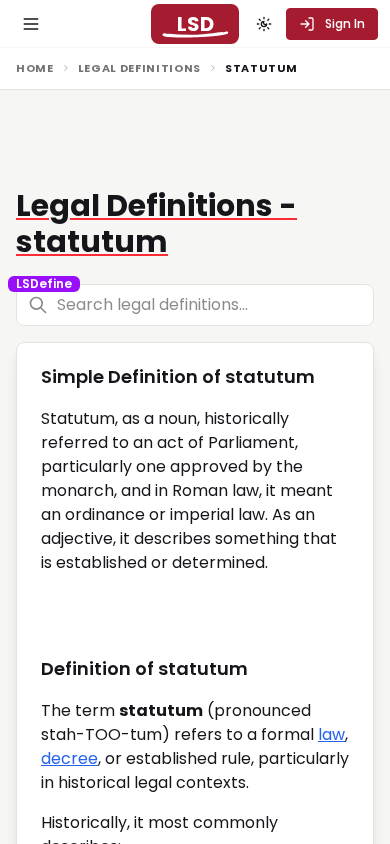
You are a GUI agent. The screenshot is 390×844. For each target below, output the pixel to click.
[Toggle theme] (264, 24)
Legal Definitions (139, 68)
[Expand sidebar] (31, 24)
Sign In (345, 23)
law (331, 734)
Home (35, 68)
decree (69, 758)
